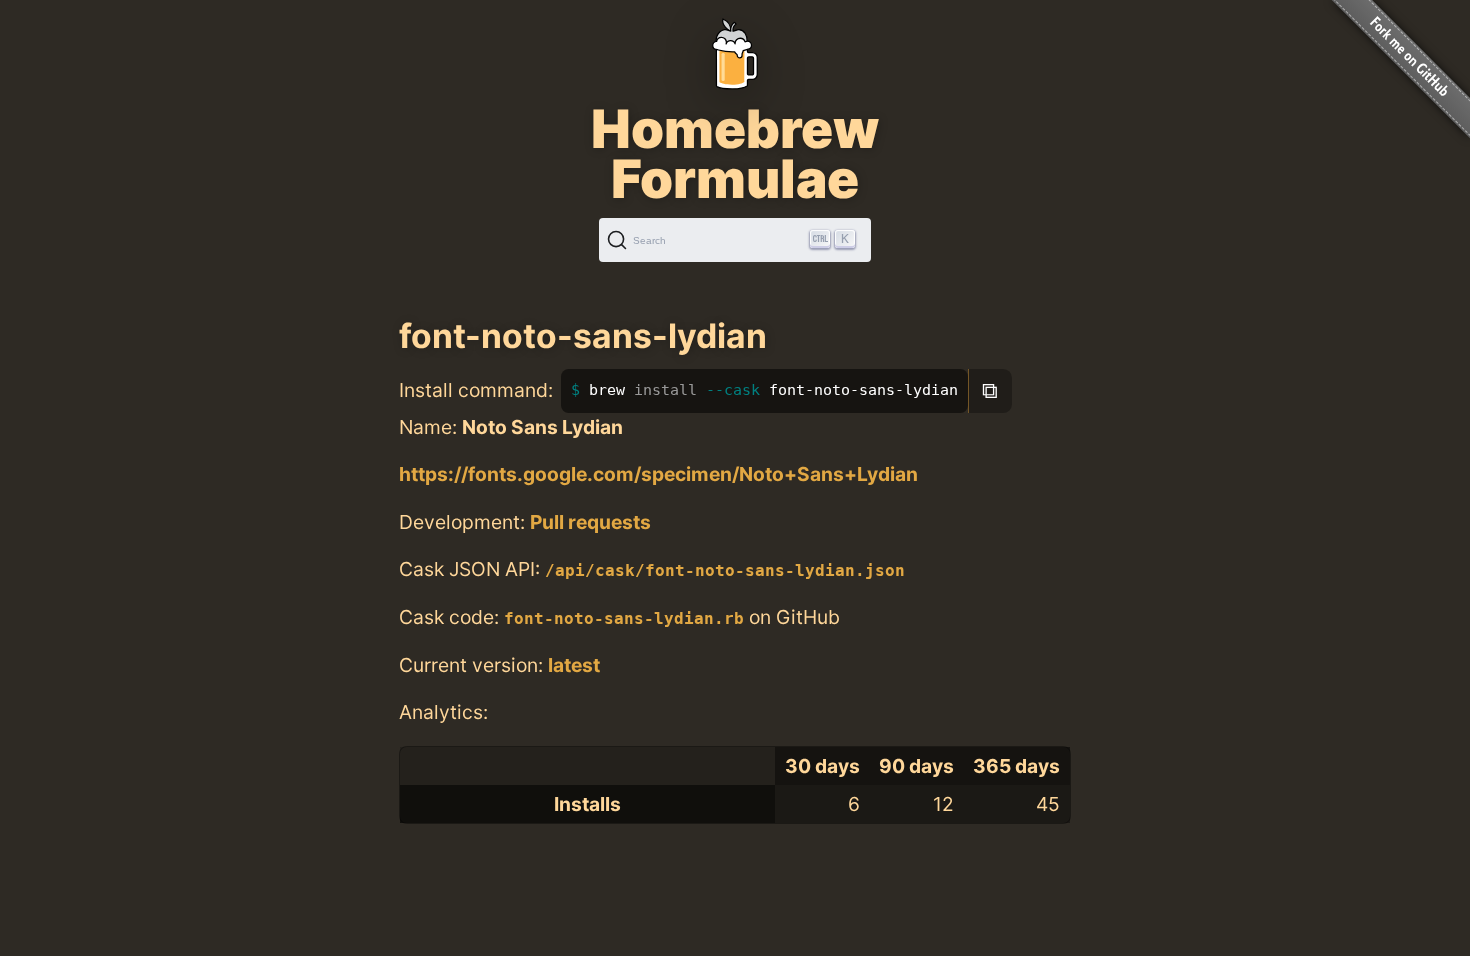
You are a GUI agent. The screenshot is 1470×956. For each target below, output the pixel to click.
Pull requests (590, 522)
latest (574, 665)
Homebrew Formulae (735, 154)
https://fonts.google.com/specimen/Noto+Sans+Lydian (658, 474)
